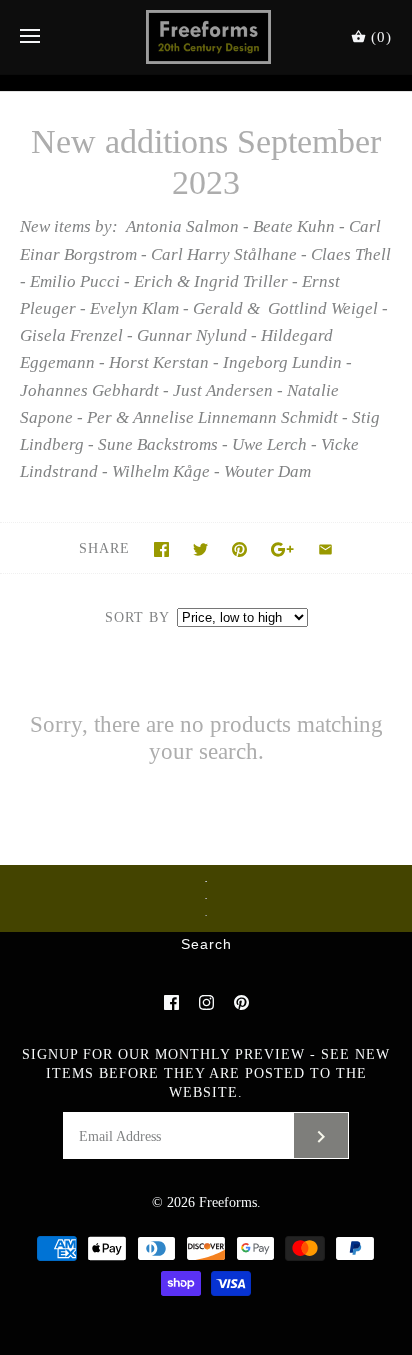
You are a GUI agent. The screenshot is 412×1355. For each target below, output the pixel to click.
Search (206, 945)
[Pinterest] (241, 1002)
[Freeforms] (206, 37)
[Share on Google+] (282, 549)
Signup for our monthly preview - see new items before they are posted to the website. (206, 1073)
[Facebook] (171, 1002)
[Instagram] (206, 1002)
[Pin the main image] (239, 549)
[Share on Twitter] (200, 549)
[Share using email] (325, 549)
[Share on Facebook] (161, 549)
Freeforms (228, 1202)
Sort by (137, 617)
